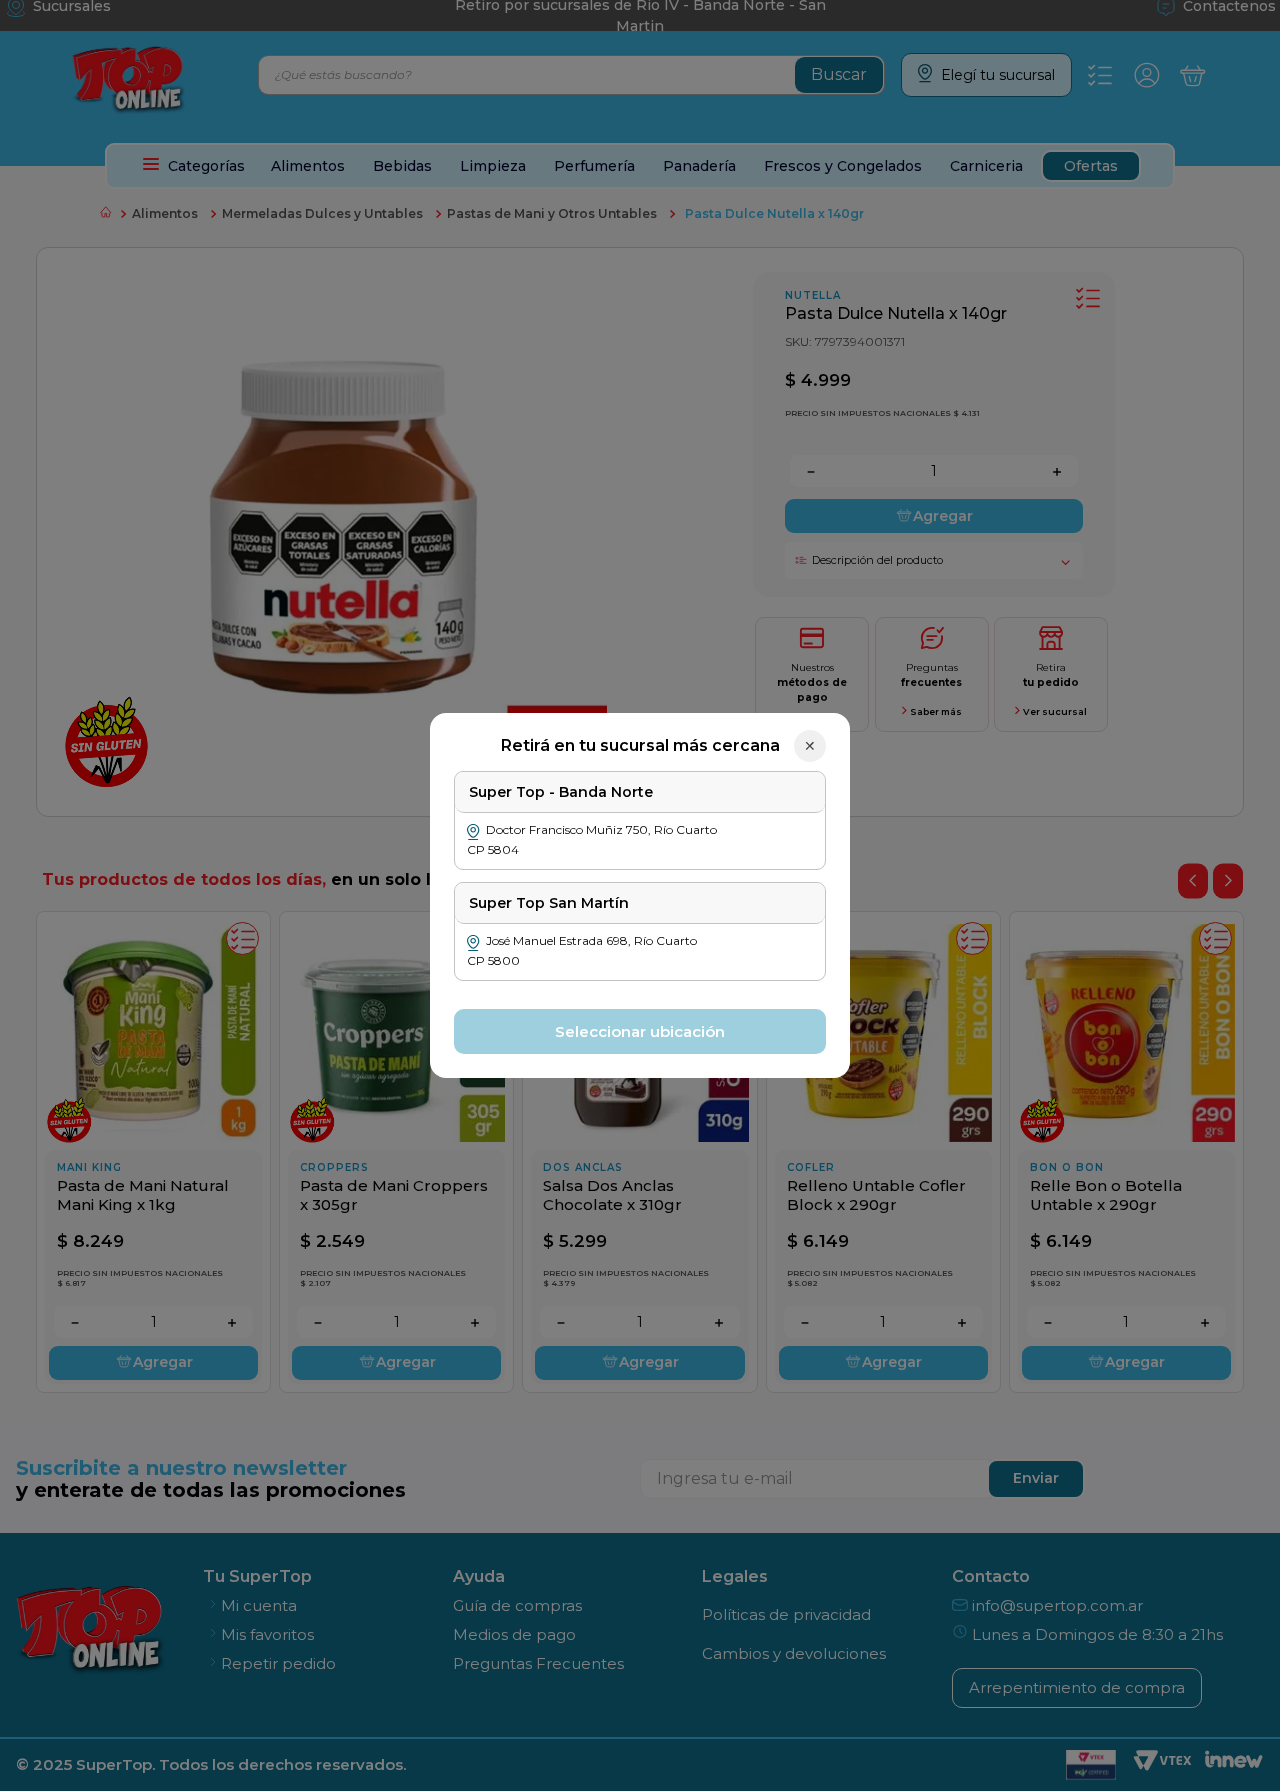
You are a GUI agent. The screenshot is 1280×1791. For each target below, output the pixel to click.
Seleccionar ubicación (640, 1031)
